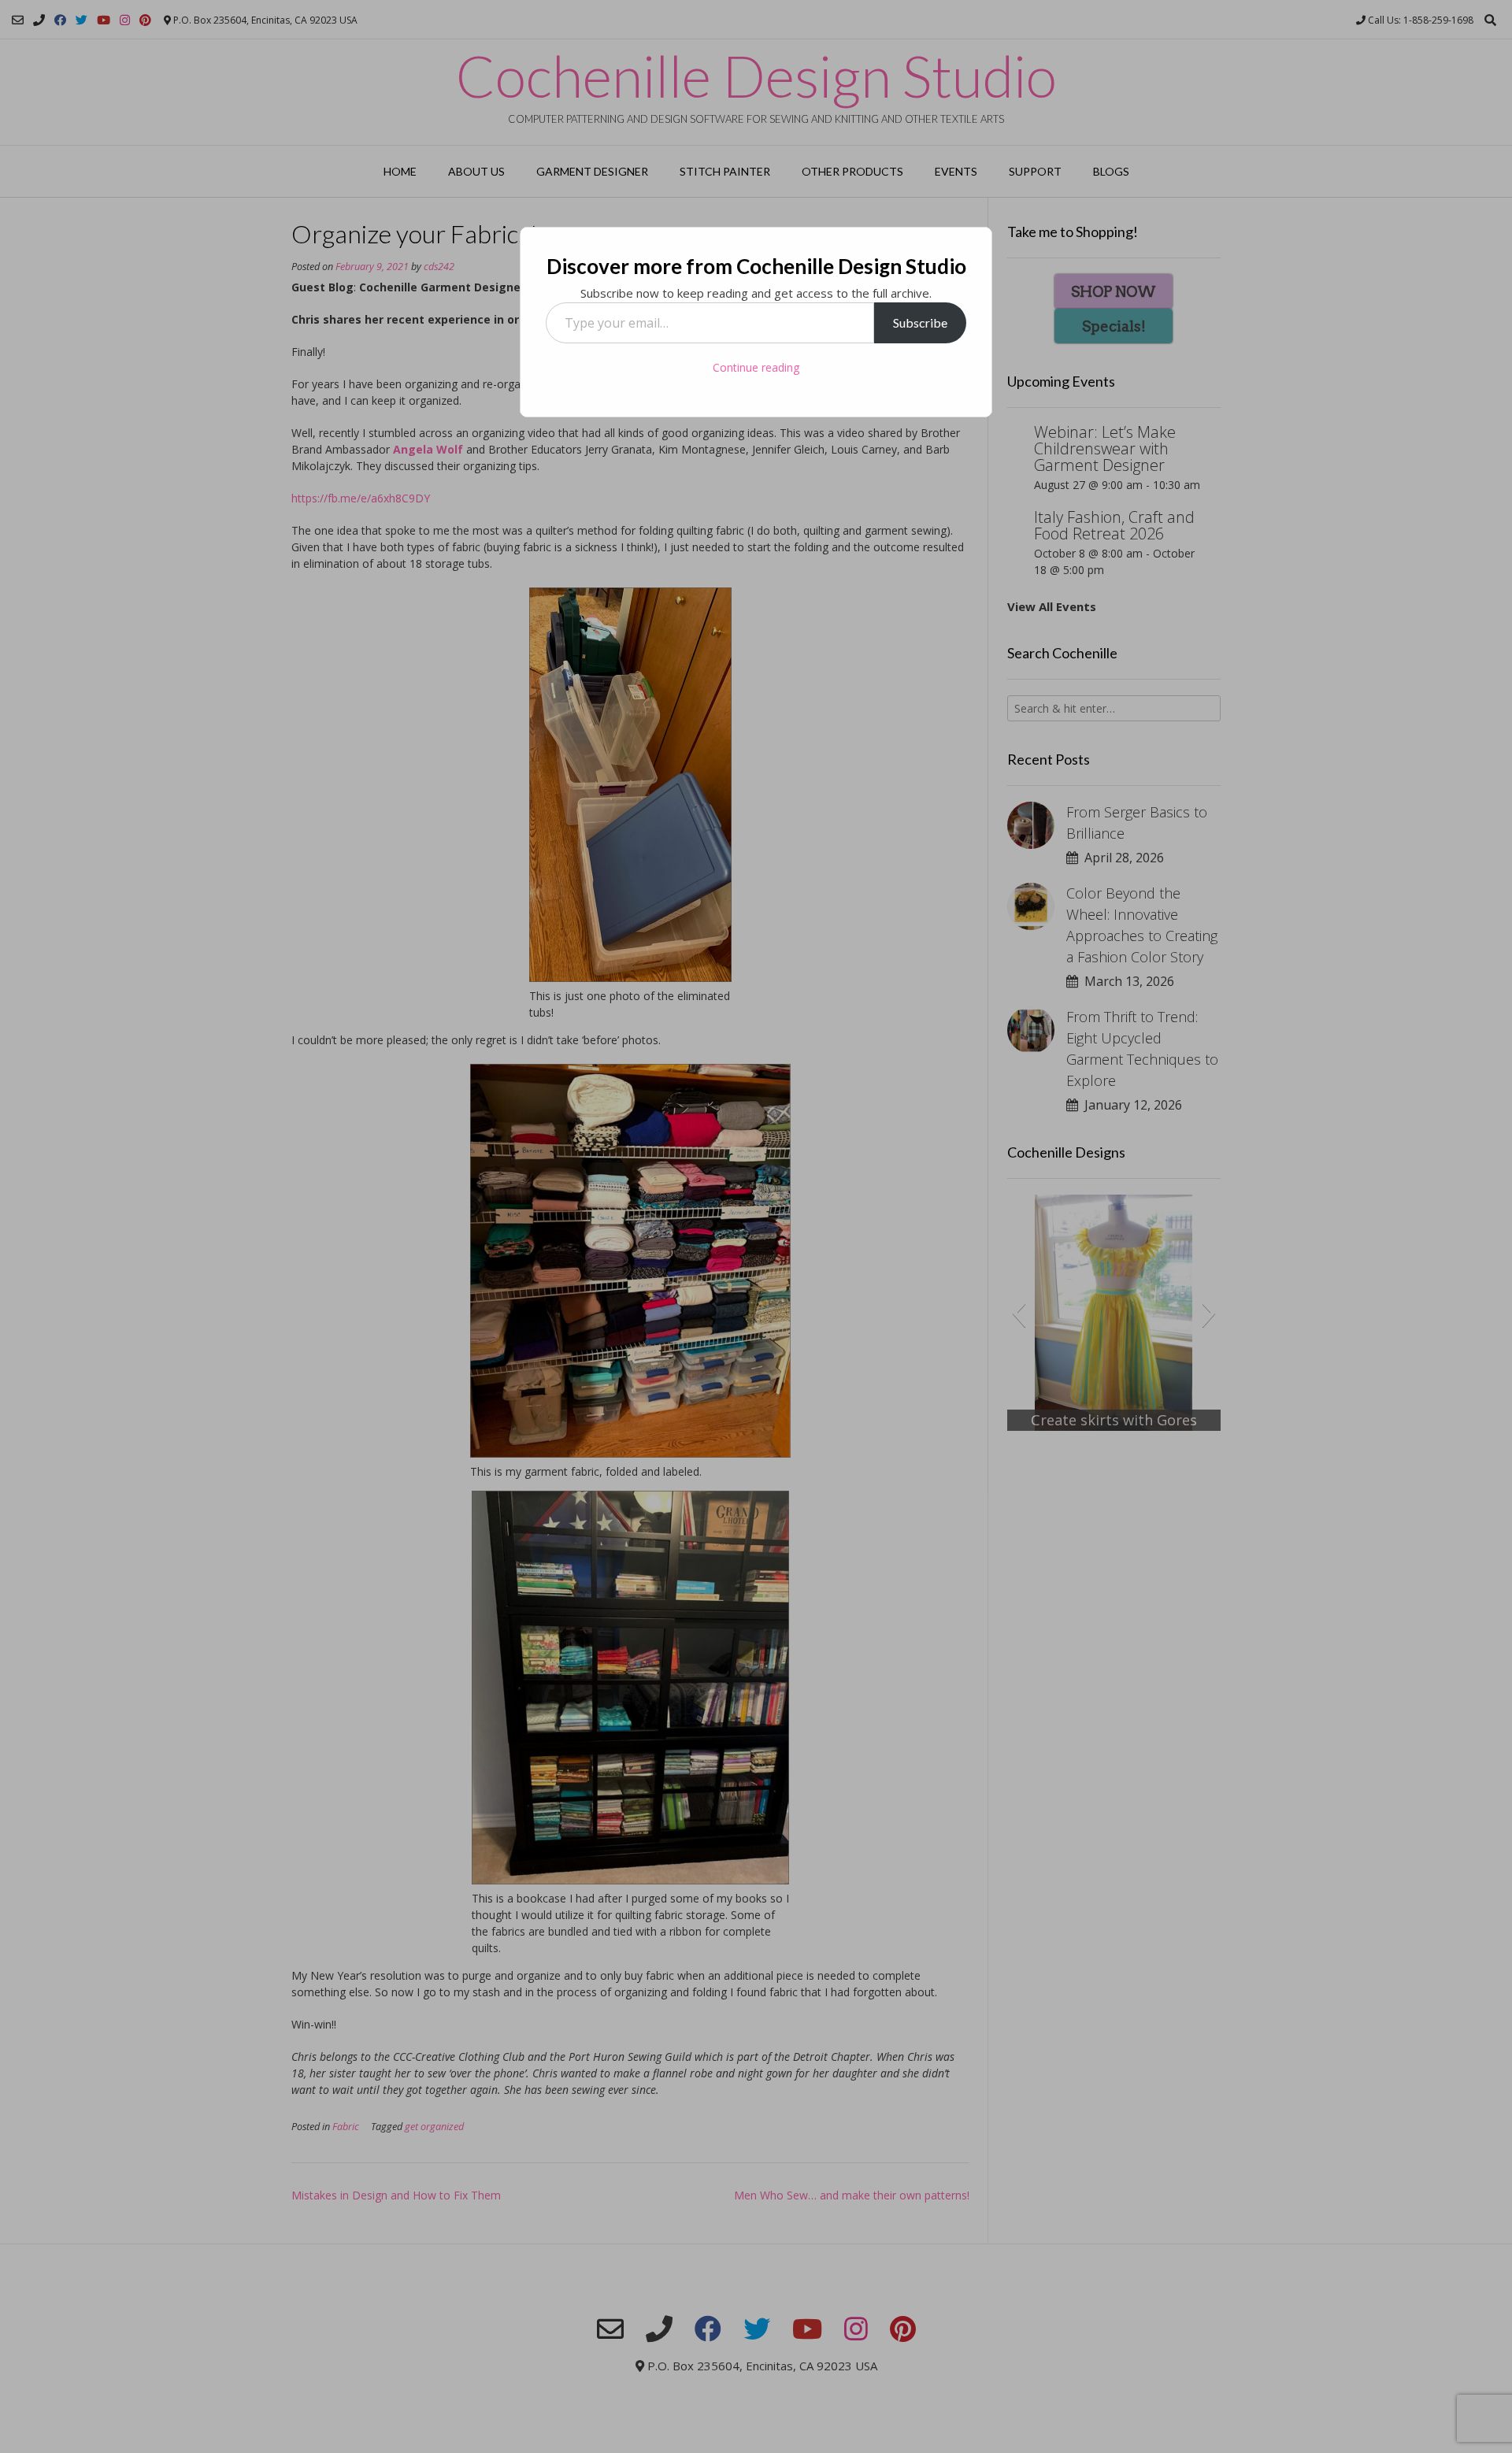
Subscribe (920, 322)
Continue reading (756, 367)
